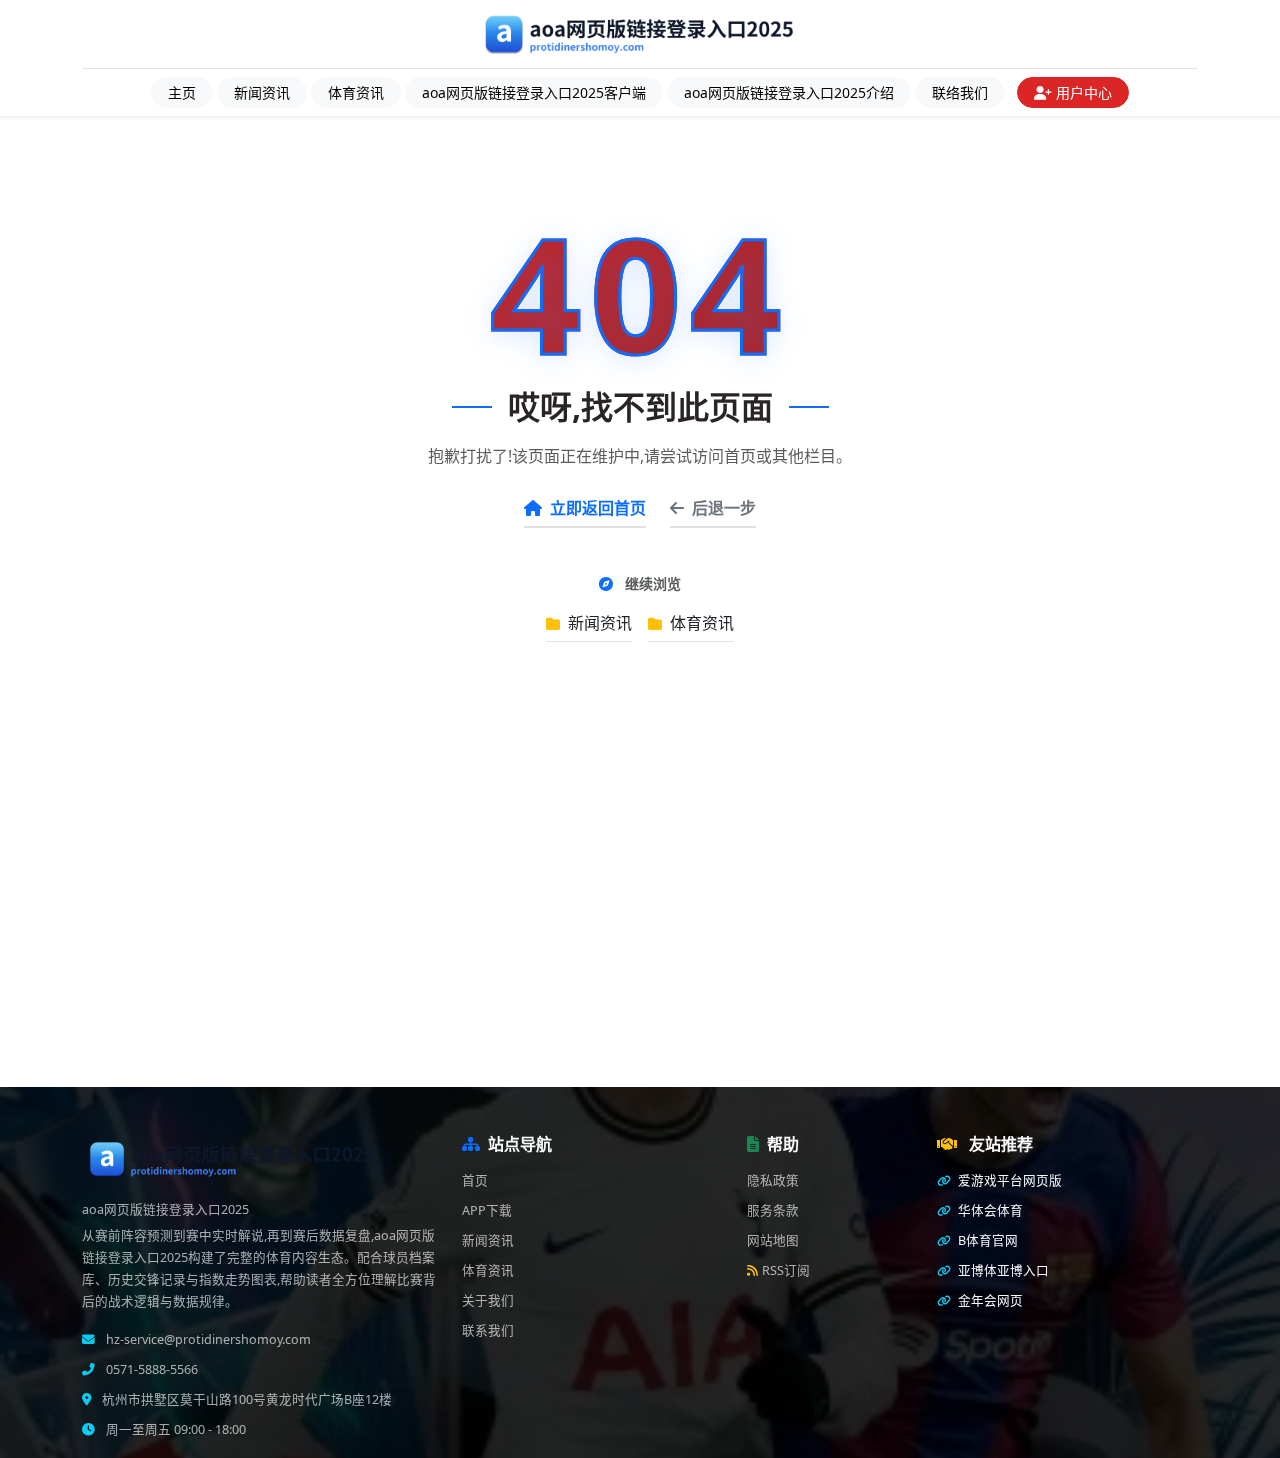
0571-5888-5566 (150, 1369)
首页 (475, 1180)
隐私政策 (773, 1180)
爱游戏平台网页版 (1008, 1180)
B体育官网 (986, 1240)
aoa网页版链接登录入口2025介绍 (789, 92)
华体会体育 (989, 1210)
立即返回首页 (598, 508)
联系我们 (488, 1330)
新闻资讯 (262, 92)
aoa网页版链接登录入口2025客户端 (534, 92)
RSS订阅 (786, 1270)
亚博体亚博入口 (1002, 1270)
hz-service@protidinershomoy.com (207, 1339)
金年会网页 (989, 1300)
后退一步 (724, 508)
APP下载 (487, 1210)
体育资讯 (356, 92)
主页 (182, 92)
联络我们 (960, 92)
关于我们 (488, 1300)
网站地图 (773, 1240)
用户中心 (1084, 92)
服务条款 (773, 1210)
